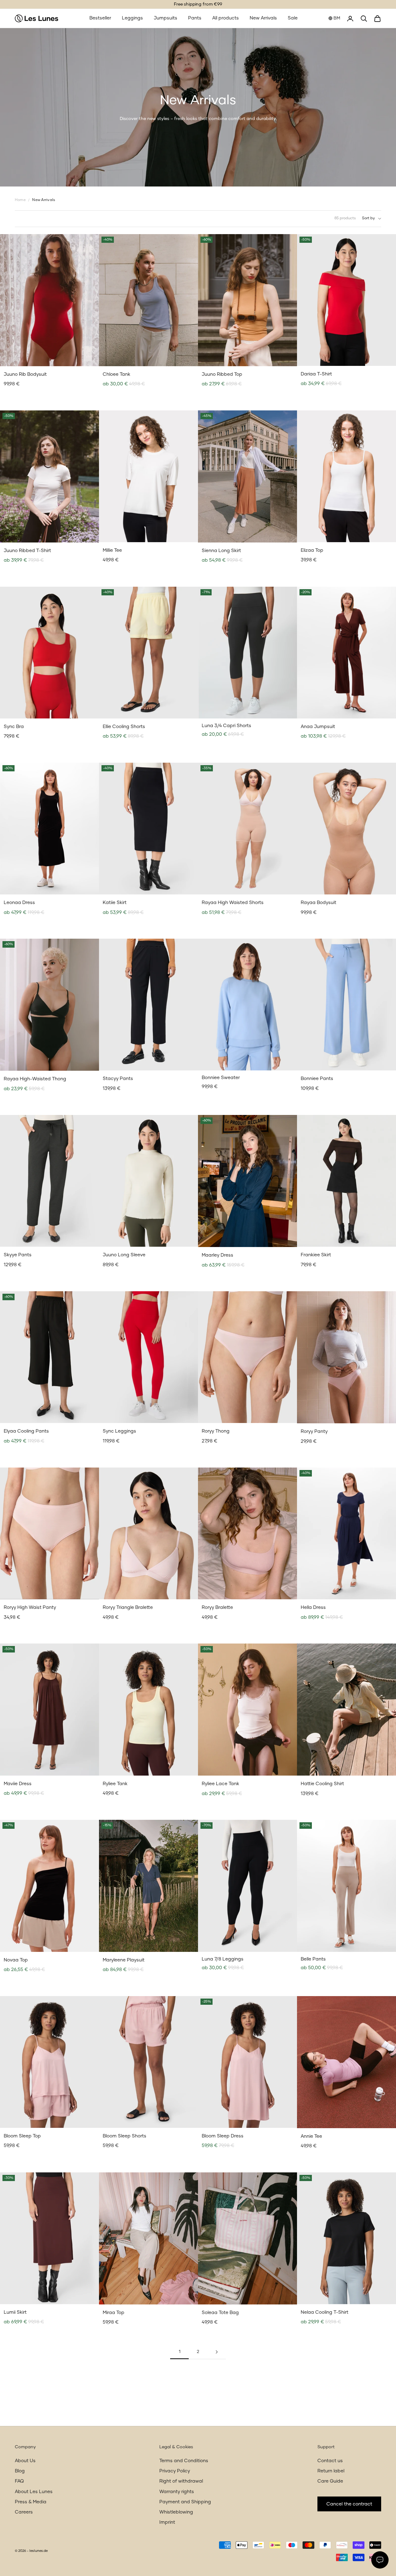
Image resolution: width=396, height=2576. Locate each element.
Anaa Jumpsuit (318, 727)
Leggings (132, 18)
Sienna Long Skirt (221, 551)
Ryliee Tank (115, 1784)
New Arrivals (263, 18)
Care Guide (330, 2481)
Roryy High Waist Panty (30, 1607)
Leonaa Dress (19, 903)
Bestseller (100, 18)
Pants (195, 18)
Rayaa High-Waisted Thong (35, 1079)
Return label (331, 2471)
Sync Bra (14, 727)
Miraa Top (114, 2313)
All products (226, 18)
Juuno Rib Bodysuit (25, 374)
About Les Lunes (34, 2492)
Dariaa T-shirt (316, 374)
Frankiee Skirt (316, 1255)
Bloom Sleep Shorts (125, 2136)
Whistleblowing (176, 2512)
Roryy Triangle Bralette (128, 1607)
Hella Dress (313, 1607)
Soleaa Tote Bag (220, 2313)
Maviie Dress (18, 1784)
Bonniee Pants (317, 1079)
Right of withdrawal (181, 2481)
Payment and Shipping (185, 2502)
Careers (24, 2512)
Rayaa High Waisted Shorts (233, 903)
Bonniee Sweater (221, 1078)
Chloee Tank (116, 374)
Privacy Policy (175, 2471)
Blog (20, 2471)
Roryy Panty (314, 1432)
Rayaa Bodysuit (319, 903)
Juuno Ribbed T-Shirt (27, 551)
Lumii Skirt (15, 2312)
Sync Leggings (119, 1431)
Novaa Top (16, 1960)
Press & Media (31, 2502)
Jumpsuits (166, 18)
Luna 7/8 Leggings (223, 1959)
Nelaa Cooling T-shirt (325, 2312)
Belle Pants (313, 1959)
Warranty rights (177, 2492)
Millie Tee (112, 550)
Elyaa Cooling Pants (26, 1431)
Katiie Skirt (115, 903)
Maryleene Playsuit (124, 1960)
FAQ (19, 2481)
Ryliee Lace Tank (220, 1784)
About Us (25, 2461)
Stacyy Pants (118, 1079)
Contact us (330, 2461)
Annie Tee (311, 2136)
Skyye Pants (18, 1255)
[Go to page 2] (217, 2352)
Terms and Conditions (184, 2461)
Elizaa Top (312, 550)
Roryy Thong (216, 1431)
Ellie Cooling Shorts (124, 727)
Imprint (167, 2522)
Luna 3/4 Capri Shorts (226, 726)
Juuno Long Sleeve (124, 1255)
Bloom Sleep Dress (223, 2136)
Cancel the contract (349, 2504)
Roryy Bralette (217, 1607)
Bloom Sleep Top (22, 2136)
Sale (293, 18)
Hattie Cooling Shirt (322, 1784)
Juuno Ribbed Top (222, 374)
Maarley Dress (217, 1255)
